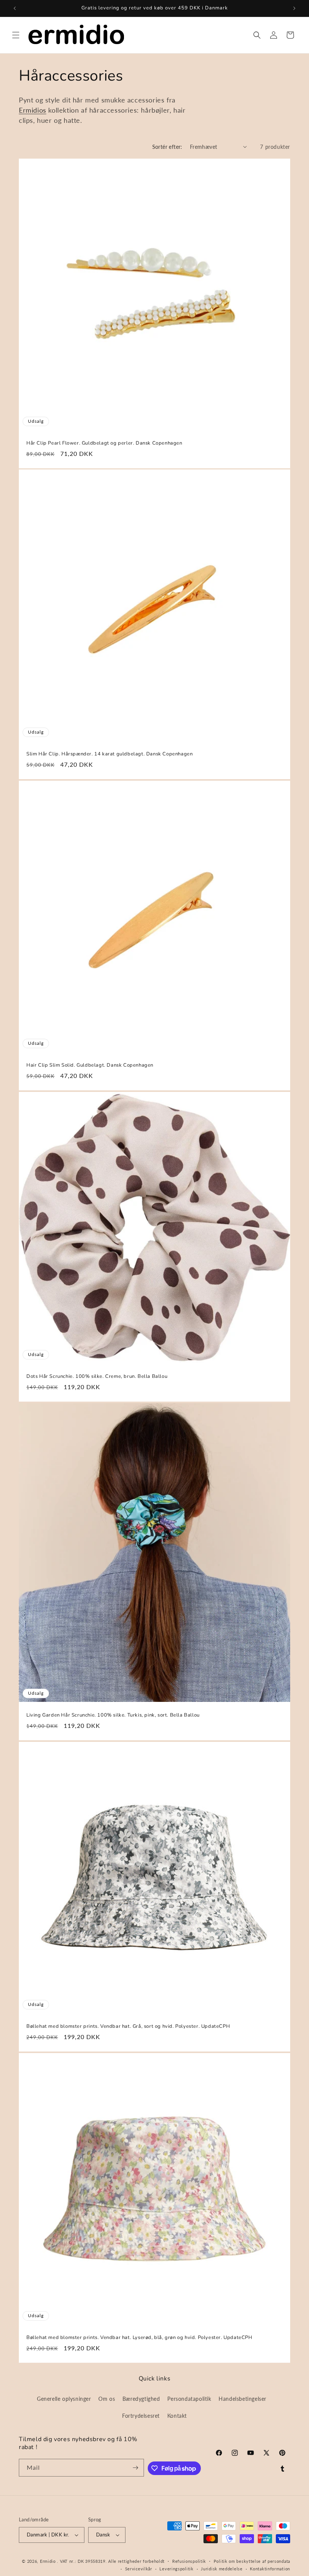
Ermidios (33, 110)
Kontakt (177, 2416)
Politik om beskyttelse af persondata (252, 2561)
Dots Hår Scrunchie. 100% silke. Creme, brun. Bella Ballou (97, 1377)
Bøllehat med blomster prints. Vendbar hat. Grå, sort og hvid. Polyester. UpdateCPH (128, 2026)
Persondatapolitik (189, 2399)
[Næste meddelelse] (294, 8)
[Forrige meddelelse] (15, 8)
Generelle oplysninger (64, 2399)
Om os (107, 2399)
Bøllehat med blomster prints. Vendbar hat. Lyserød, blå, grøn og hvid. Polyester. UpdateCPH (139, 2338)
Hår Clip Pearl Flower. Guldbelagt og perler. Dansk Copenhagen (104, 443)
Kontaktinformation (270, 2569)
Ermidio (48, 2561)
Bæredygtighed (141, 2399)
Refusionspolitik (189, 2561)
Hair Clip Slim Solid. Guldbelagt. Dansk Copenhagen (90, 1065)
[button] (16, 35)
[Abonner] (135, 2468)
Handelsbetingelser (242, 2399)
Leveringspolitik (176, 2569)
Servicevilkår (139, 2569)
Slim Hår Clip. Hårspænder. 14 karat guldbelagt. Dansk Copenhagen (109, 754)
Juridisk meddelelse (222, 2569)
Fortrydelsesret (141, 2416)
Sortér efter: (167, 147)
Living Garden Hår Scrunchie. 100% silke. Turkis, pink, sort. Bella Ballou (113, 1715)
